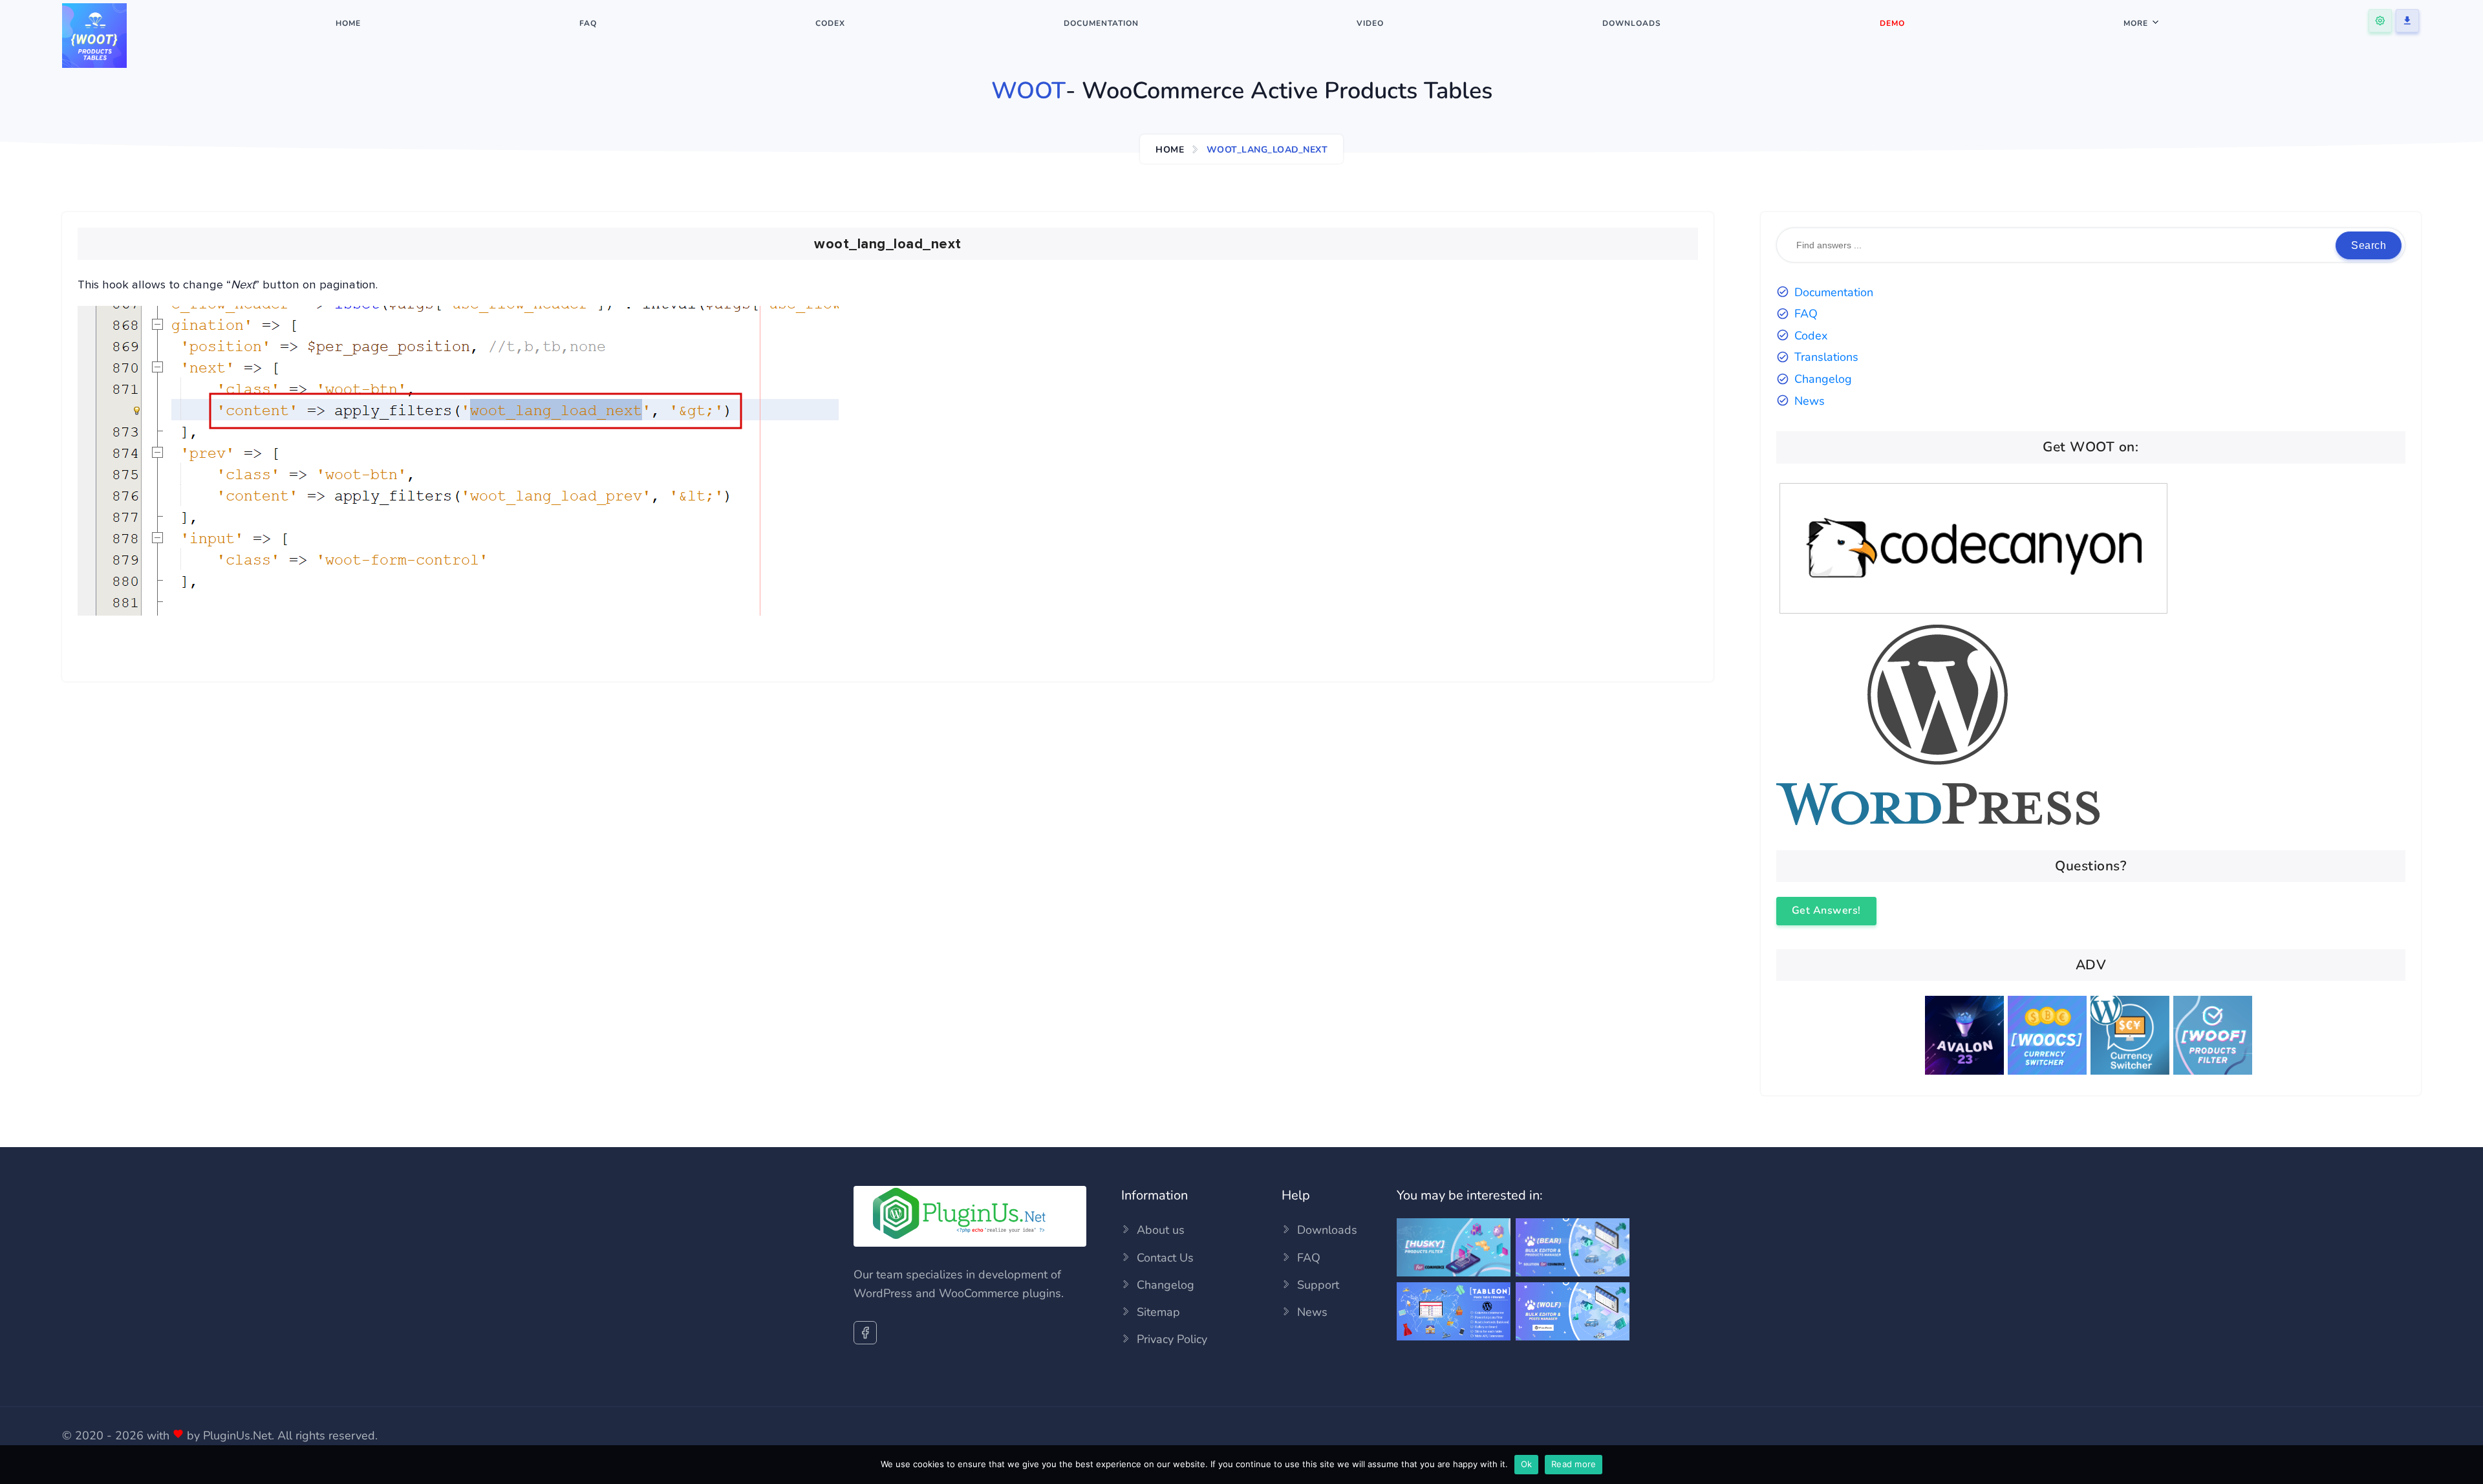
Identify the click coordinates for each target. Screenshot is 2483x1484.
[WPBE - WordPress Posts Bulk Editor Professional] (1573, 1337)
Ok (1527, 1464)
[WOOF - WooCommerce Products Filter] (2215, 1038)
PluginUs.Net (237, 1436)
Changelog (1823, 379)
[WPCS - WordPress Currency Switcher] (2132, 1038)
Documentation (1834, 292)
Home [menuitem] (348, 23)
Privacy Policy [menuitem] (1172, 1339)
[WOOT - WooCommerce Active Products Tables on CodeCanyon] (1973, 616)
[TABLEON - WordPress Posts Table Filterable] (1454, 1337)
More (2136, 23)
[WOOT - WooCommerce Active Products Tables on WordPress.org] (1938, 821)
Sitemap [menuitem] (1158, 1312)
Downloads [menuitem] (1632, 23)
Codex (1811, 336)
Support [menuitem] (1318, 1285)
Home (1170, 150)
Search (2369, 245)
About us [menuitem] (1161, 1230)
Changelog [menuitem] (1166, 1285)
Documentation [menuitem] (1101, 23)
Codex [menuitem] (830, 23)
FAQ (1806, 314)
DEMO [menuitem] (1892, 23)
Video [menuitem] (1370, 23)
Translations (1826, 357)
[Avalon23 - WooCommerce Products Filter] (1966, 1038)
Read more (1574, 1464)
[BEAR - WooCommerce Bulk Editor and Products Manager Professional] (1573, 1273)
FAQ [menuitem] (588, 23)
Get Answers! (1826, 910)
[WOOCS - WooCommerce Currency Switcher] (2049, 1038)
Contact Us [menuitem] (1165, 1258)
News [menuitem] (1312, 1312)
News (1810, 401)
